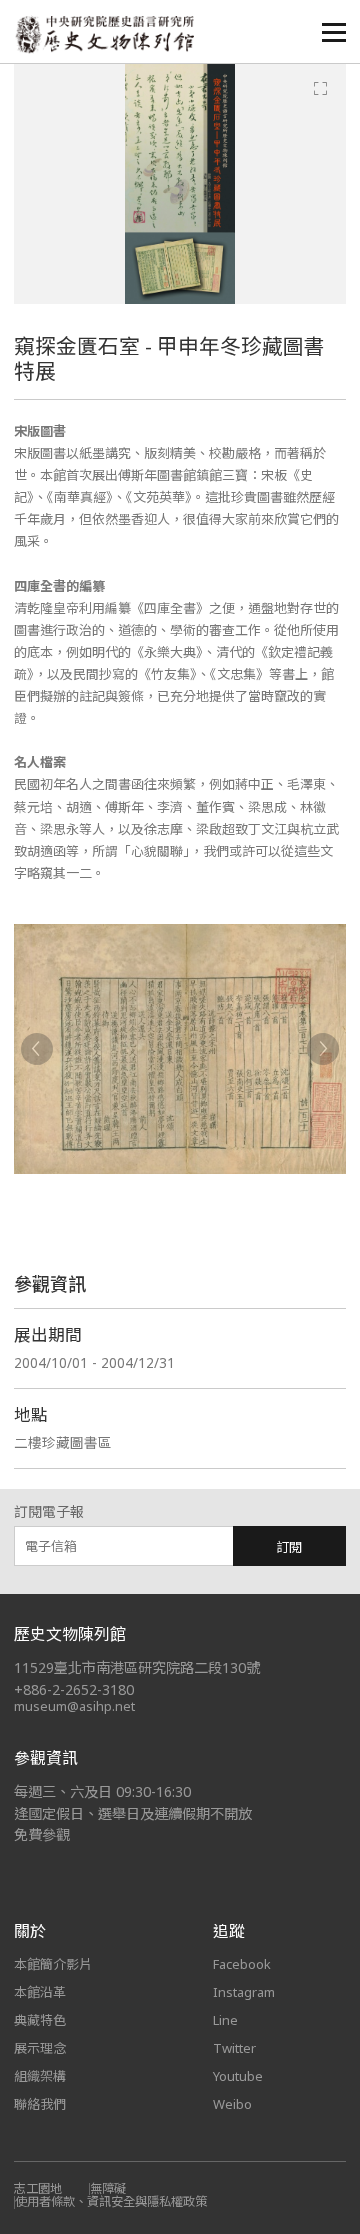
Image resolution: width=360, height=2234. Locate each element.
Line (225, 2020)
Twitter (234, 2048)
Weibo (232, 2104)
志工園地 (38, 2188)
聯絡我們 (40, 2104)
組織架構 (40, 2076)
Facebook (242, 1964)
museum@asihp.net (74, 1706)
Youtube (238, 2076)
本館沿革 (40, 1992)
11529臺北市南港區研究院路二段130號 (137, 1667)
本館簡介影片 (53, 1964)
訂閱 (289, 1547)
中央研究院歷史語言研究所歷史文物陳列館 (104, 34)
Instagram (244, 1992)
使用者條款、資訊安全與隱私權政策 (111, 2201)
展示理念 (40, 2048)
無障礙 (108, 2188)
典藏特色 (40, 2020)
